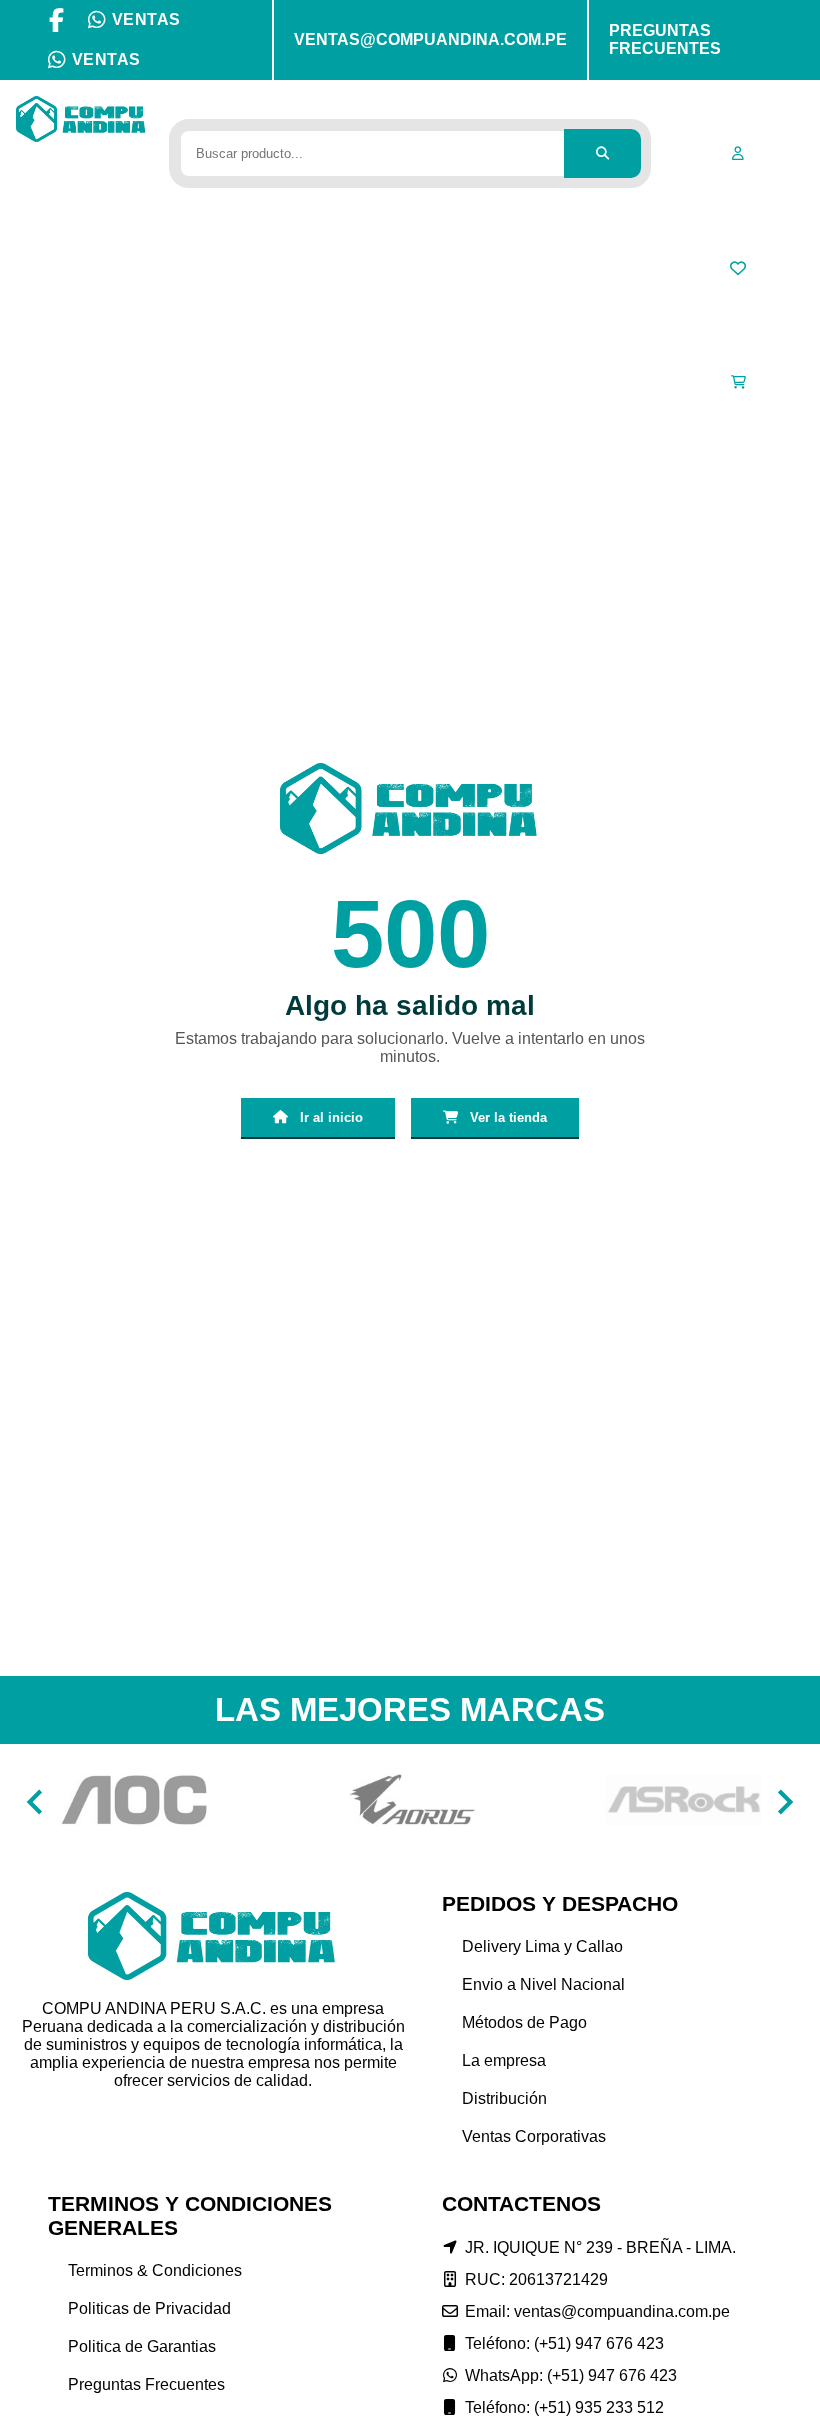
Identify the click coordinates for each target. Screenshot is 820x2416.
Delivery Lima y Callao (542, 1946)
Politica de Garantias (142, 2346)
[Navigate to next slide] (785, 1802)
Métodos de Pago (524, 2022)
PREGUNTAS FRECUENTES (665, 39)
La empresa (504, 2060)
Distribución (504, 2098)
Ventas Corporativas (534, 2136)
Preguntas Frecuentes (146, 2384)
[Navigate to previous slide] (35, 1802)
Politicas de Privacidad (149, 2308)
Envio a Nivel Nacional (543, 1984)
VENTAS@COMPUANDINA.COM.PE (430, 39)
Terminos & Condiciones (155, 2270)
